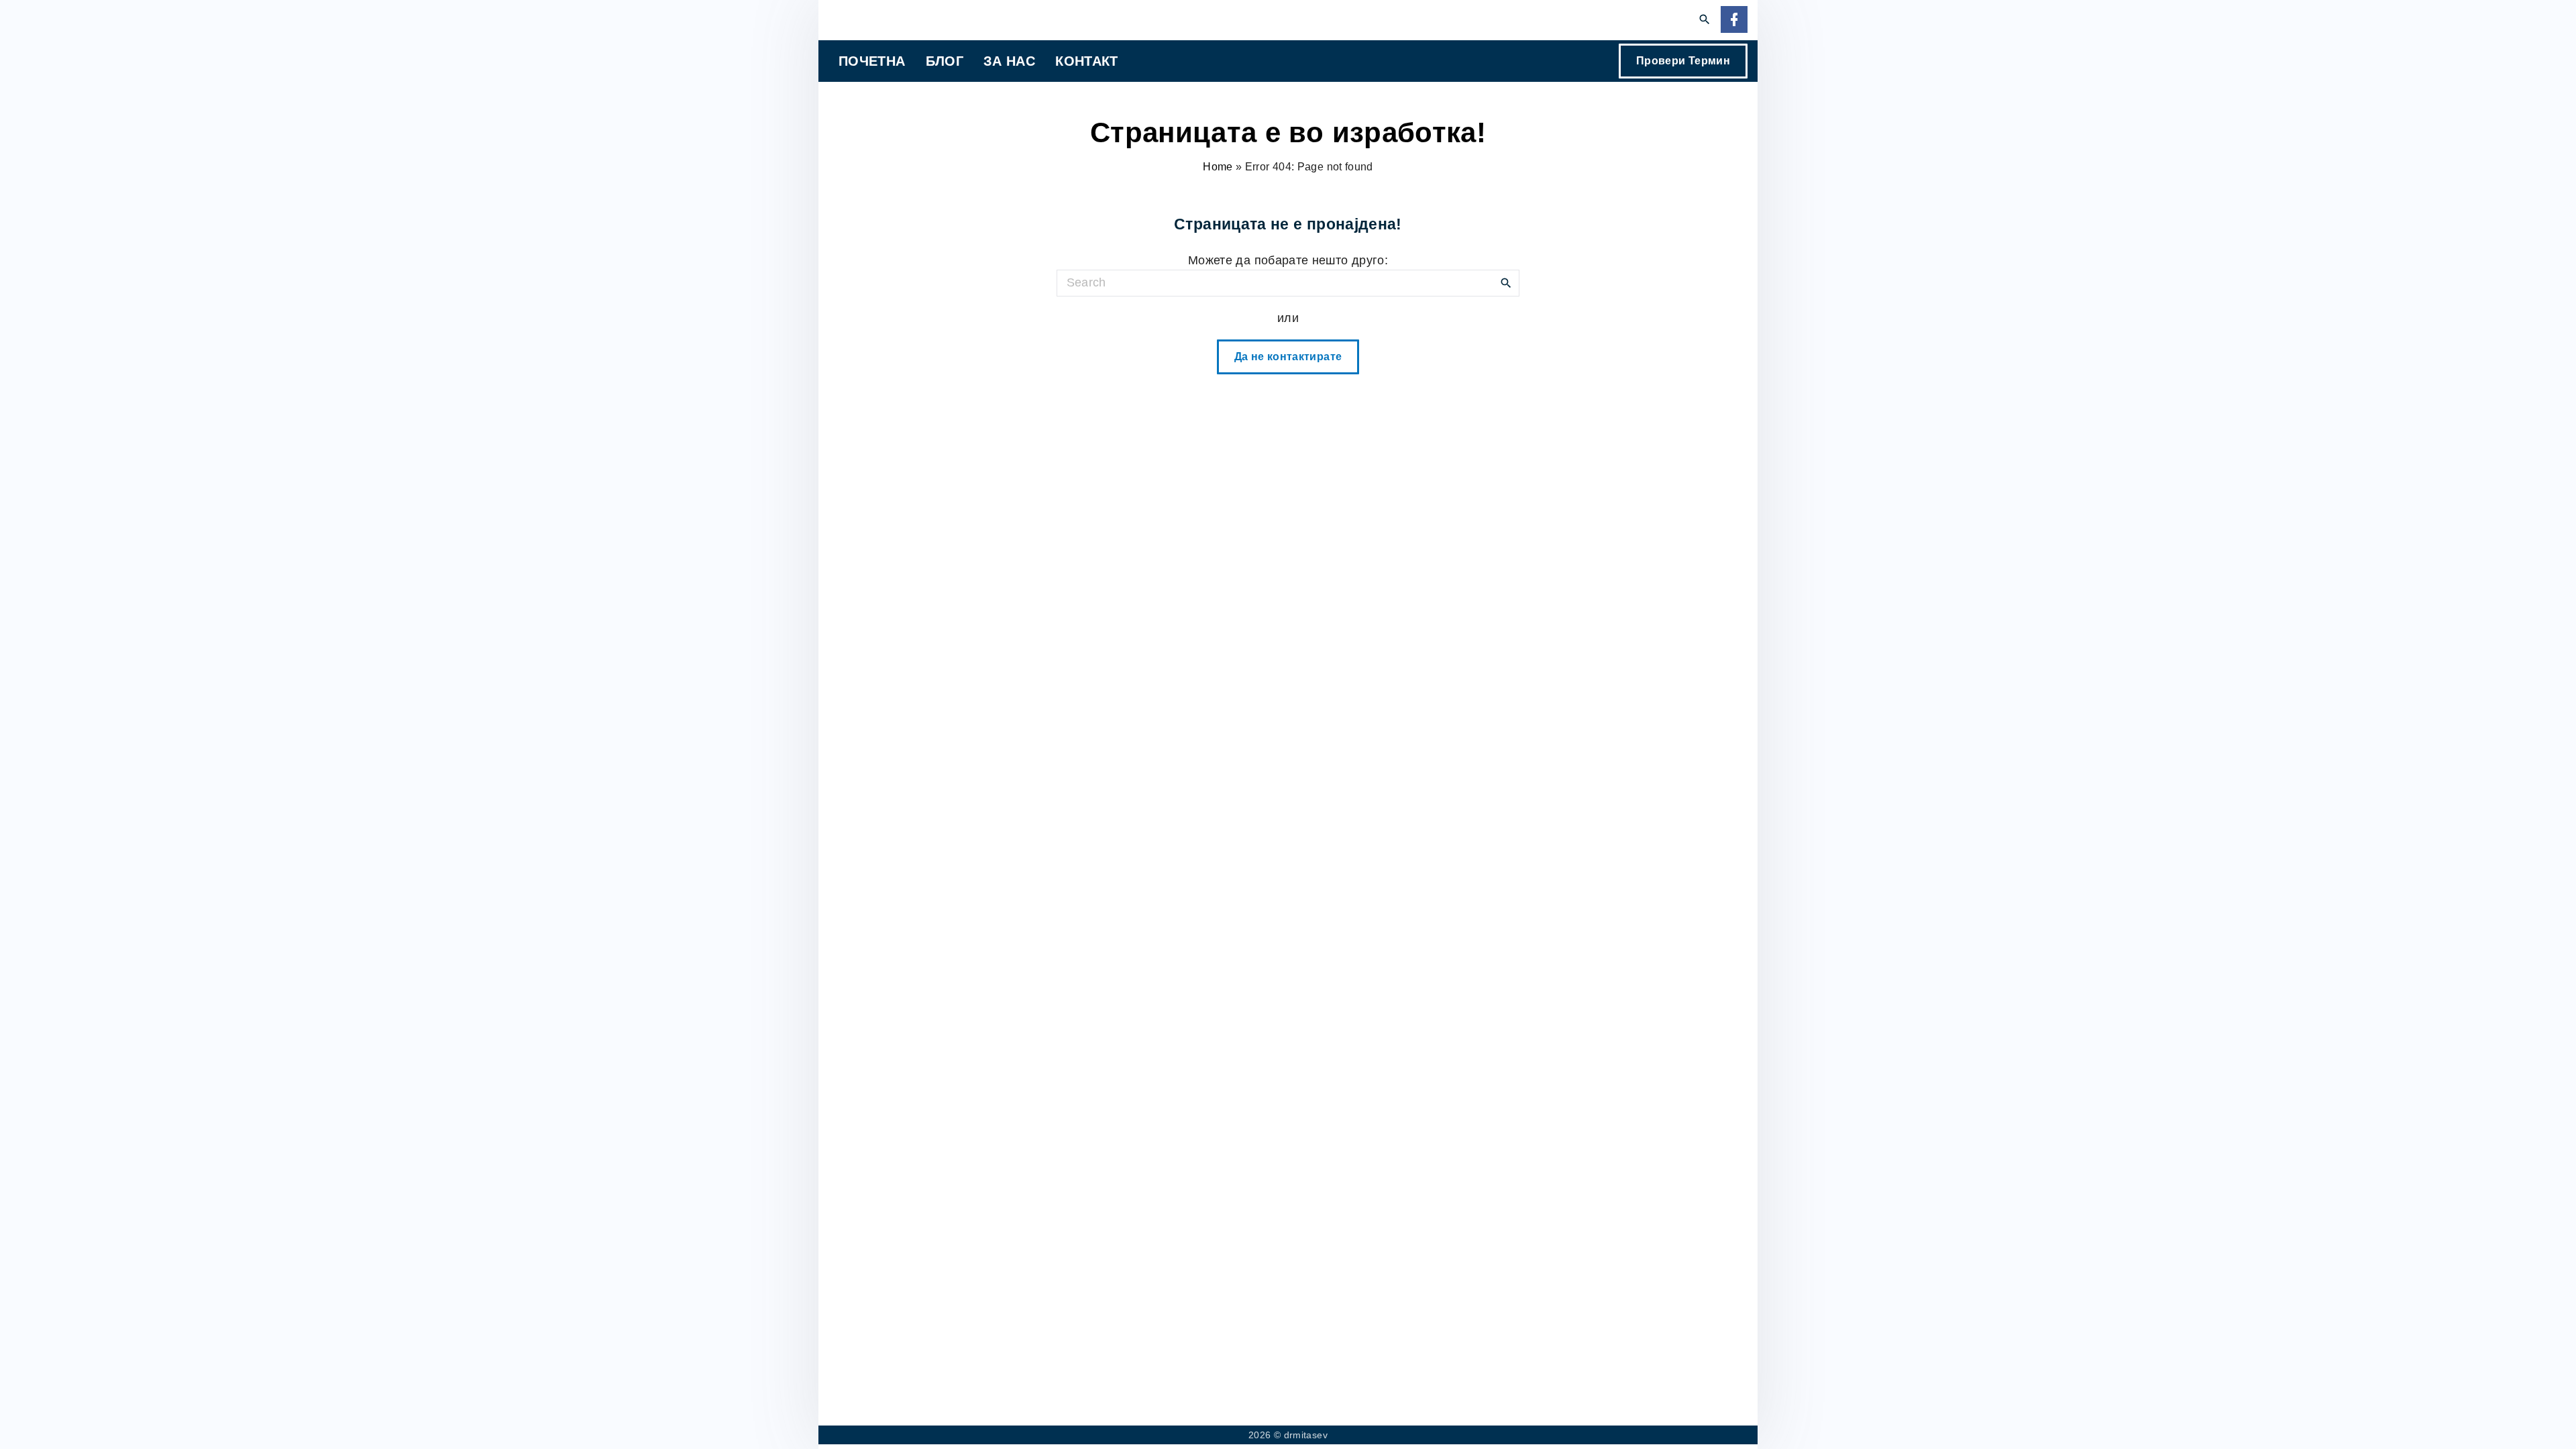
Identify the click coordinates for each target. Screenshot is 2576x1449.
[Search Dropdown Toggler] (1705, 20)
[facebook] (1734, 20)
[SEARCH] (1506, 282)
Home (1218, 167)
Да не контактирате (1288, 357)
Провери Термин (1683, 61)
